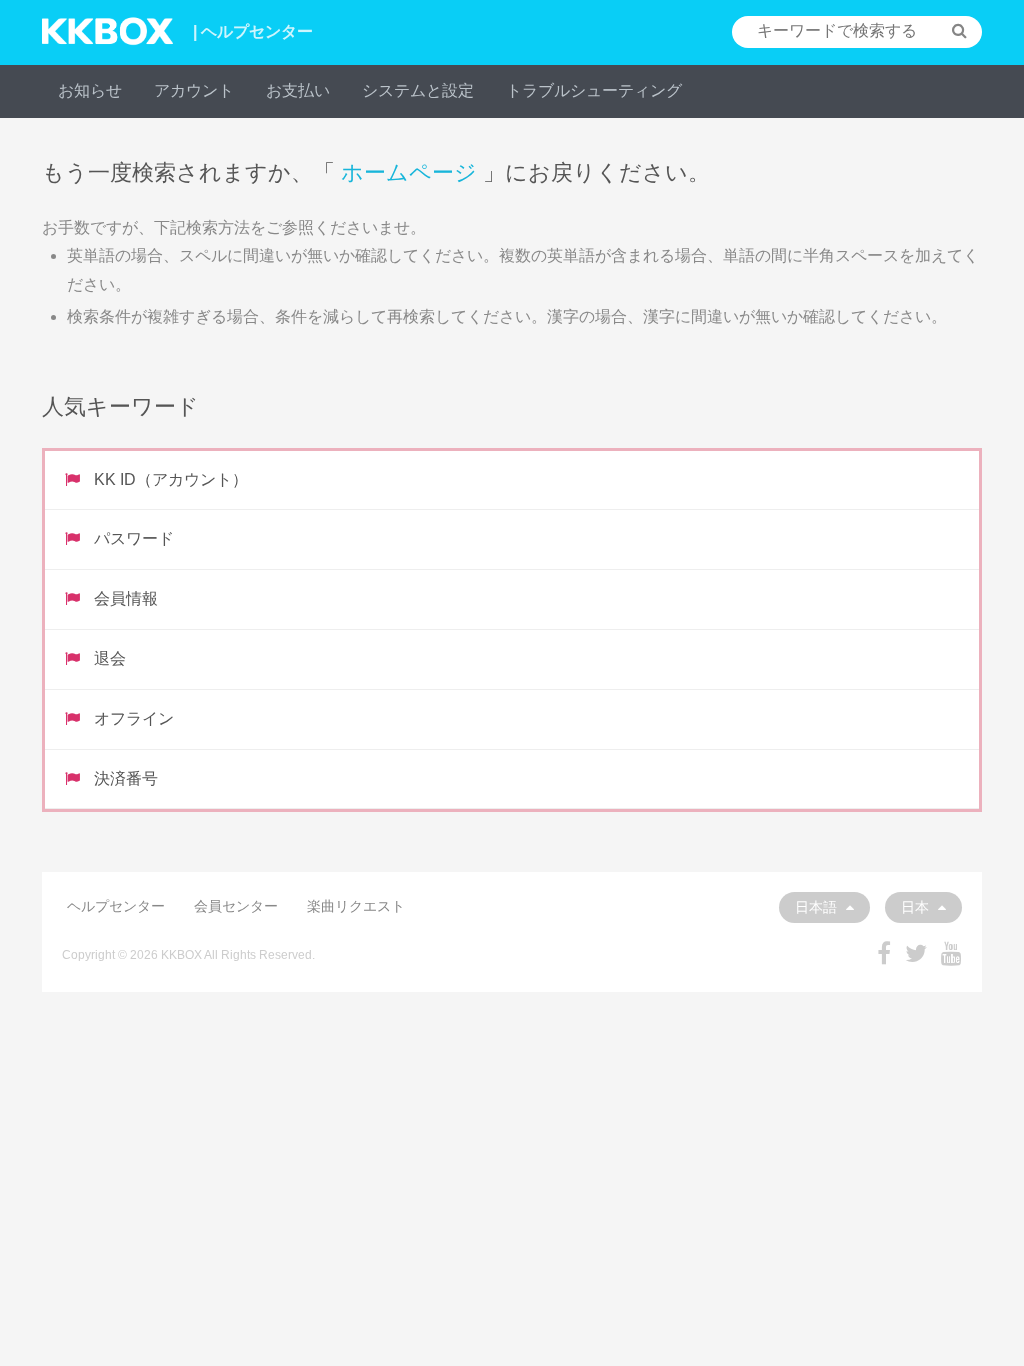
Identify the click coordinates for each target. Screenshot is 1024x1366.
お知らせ (90, 90)
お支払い (298, 90)
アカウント (194, 90)
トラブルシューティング (594, 90)
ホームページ (409, 172)
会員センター (236, 906)
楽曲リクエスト (356, 906)
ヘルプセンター (116, 906)
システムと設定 (418, 90)
